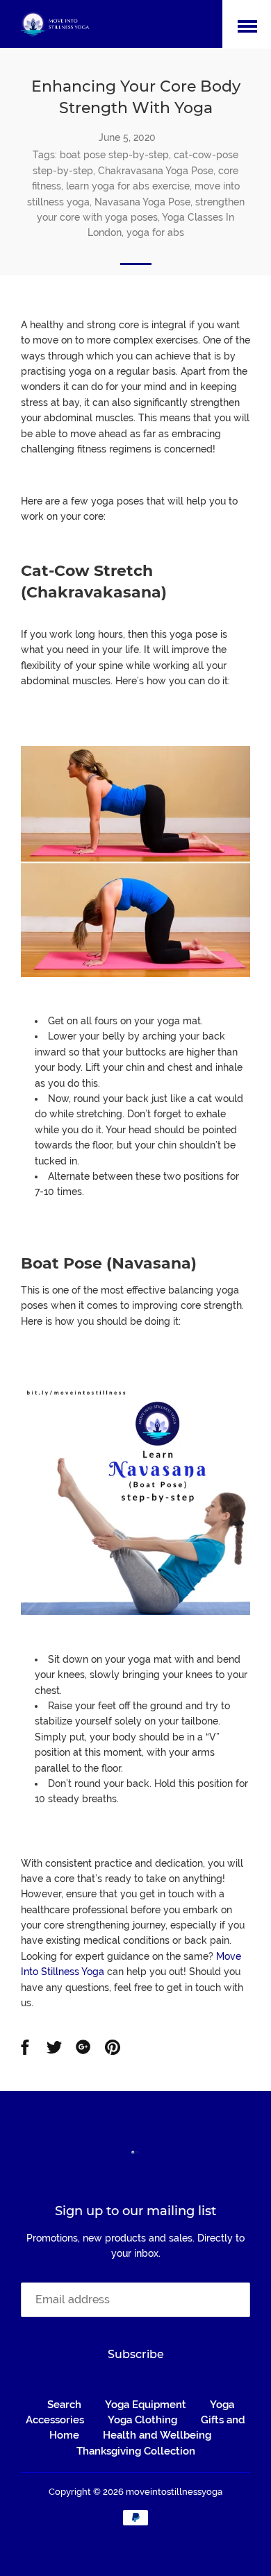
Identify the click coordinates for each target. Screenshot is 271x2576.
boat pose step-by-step (114, 155)
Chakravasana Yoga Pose (156, 171)
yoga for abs (155, 232)
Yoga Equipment (146, 2405)
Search (64, 2405)
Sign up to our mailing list (135, 2211)
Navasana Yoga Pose (142, 202)
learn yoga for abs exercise (128, 186)
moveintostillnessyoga (174, 2492)
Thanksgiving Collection (136, 2451)
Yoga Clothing (142, 2420)
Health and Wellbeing (157, 2435)
